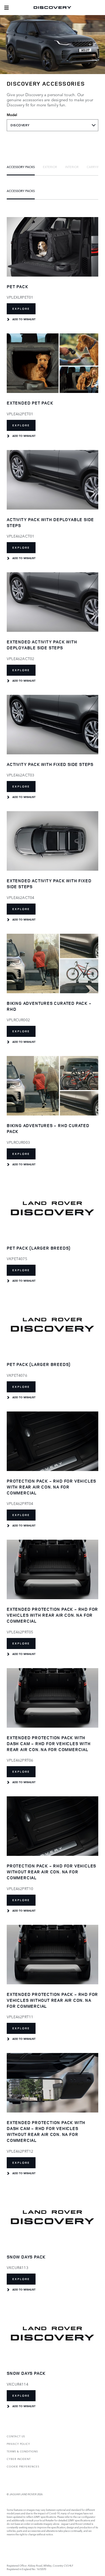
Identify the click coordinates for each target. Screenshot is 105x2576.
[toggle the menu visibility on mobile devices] (6, 8)
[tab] (21, 167)
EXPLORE (21, 309)
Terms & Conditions (22, 2451)
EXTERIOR (50, 167)
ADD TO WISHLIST (24, 319)
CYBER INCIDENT (19, 2459)
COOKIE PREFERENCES (23, 2466)
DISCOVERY (20, 125)
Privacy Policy (18, 2444)
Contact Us (16, 2436)
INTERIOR (72, 167)
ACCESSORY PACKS (21, 167)
